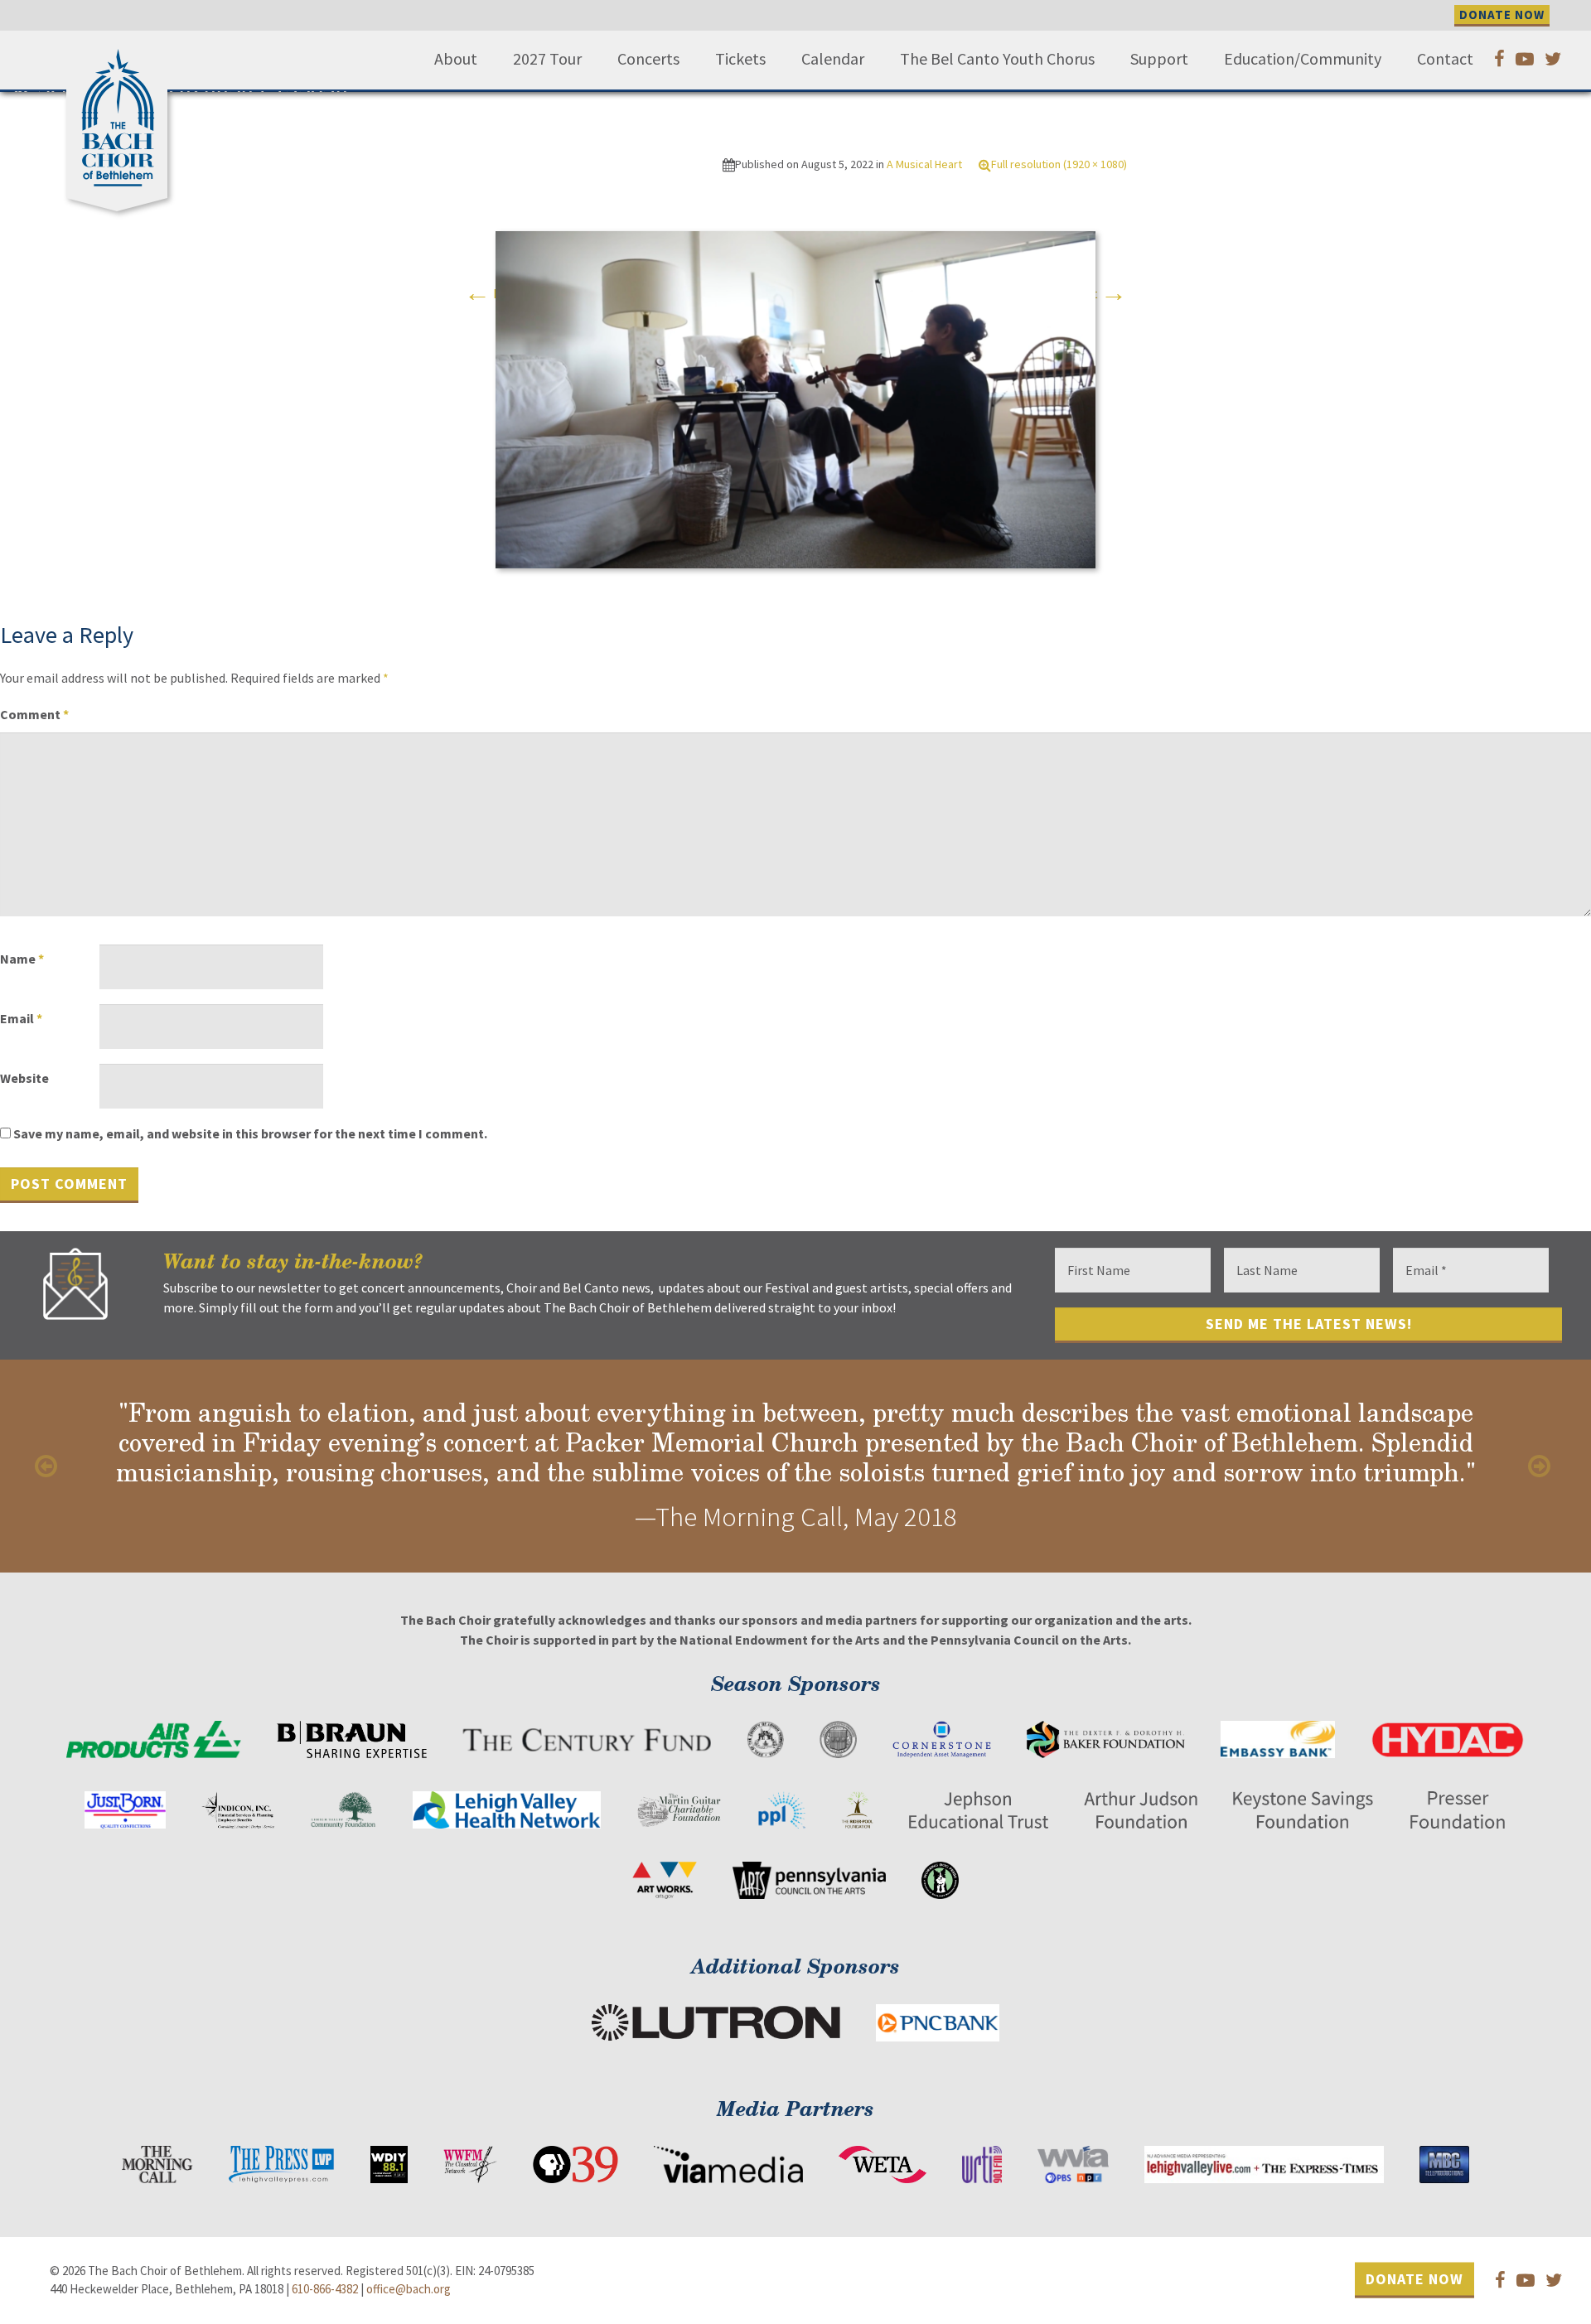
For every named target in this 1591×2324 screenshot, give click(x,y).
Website (24, 1078)
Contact (1445, 59)
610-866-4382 (325, 2289)
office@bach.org (409, 2289)
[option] (795, 1466)
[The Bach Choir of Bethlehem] (121, 112)
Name (22, 959)
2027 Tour (547, 59)
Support (1159, 59)
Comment (34, 714)
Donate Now (1414, 2279)
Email (21, 1018)
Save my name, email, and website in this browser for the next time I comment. (250, 1133)
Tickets (740, 59)
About (456, 59)
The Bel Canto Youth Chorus (997, 59)
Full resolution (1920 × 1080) (1059, 164)
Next (1099, 293)
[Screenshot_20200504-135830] (795, 399)
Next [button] (1541, 1466)
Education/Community (1303, 59)
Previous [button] (50, 1466)
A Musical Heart (924, 164)
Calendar (833, 59)
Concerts (648, 59)
